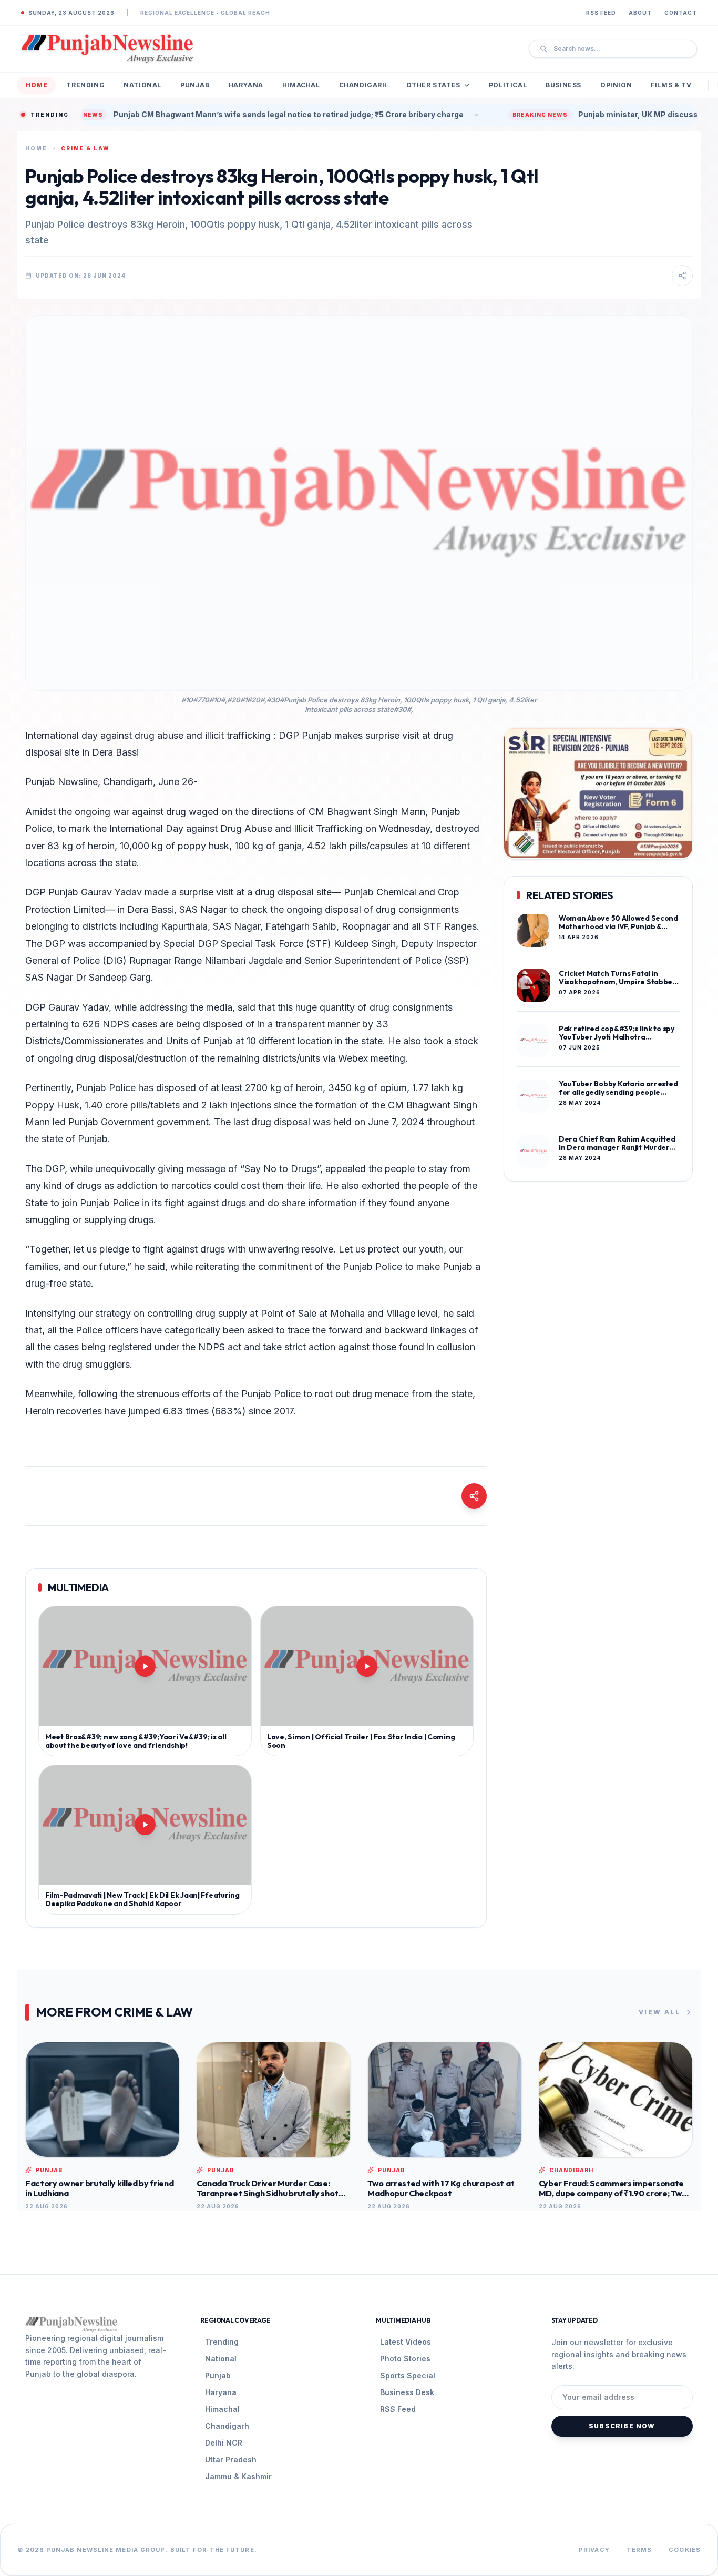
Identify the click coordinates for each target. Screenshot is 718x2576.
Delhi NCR (224, 2443)
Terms (639, 2550)
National (142, 85)
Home (36, 85)
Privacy (594, 2550)
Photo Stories (405, 2359)
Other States (433, 85)
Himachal (301, 85)
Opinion (616, 85)
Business (563, 85)
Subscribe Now (622, 2426)
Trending (85, 85)
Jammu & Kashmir (238, 2476)
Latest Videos (406, 2342)
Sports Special (408, 2375)
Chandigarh (363, 85)
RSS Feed (601, 13)
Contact (681, 13)
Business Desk (407, 2392)
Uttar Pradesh (231, 2460)
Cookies (685, 2550)
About (640, 13)
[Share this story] (682, 276)
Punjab (195, 85)
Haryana (246, 85)
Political (508, 85)
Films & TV (671, 85)
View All (659, 2012)
